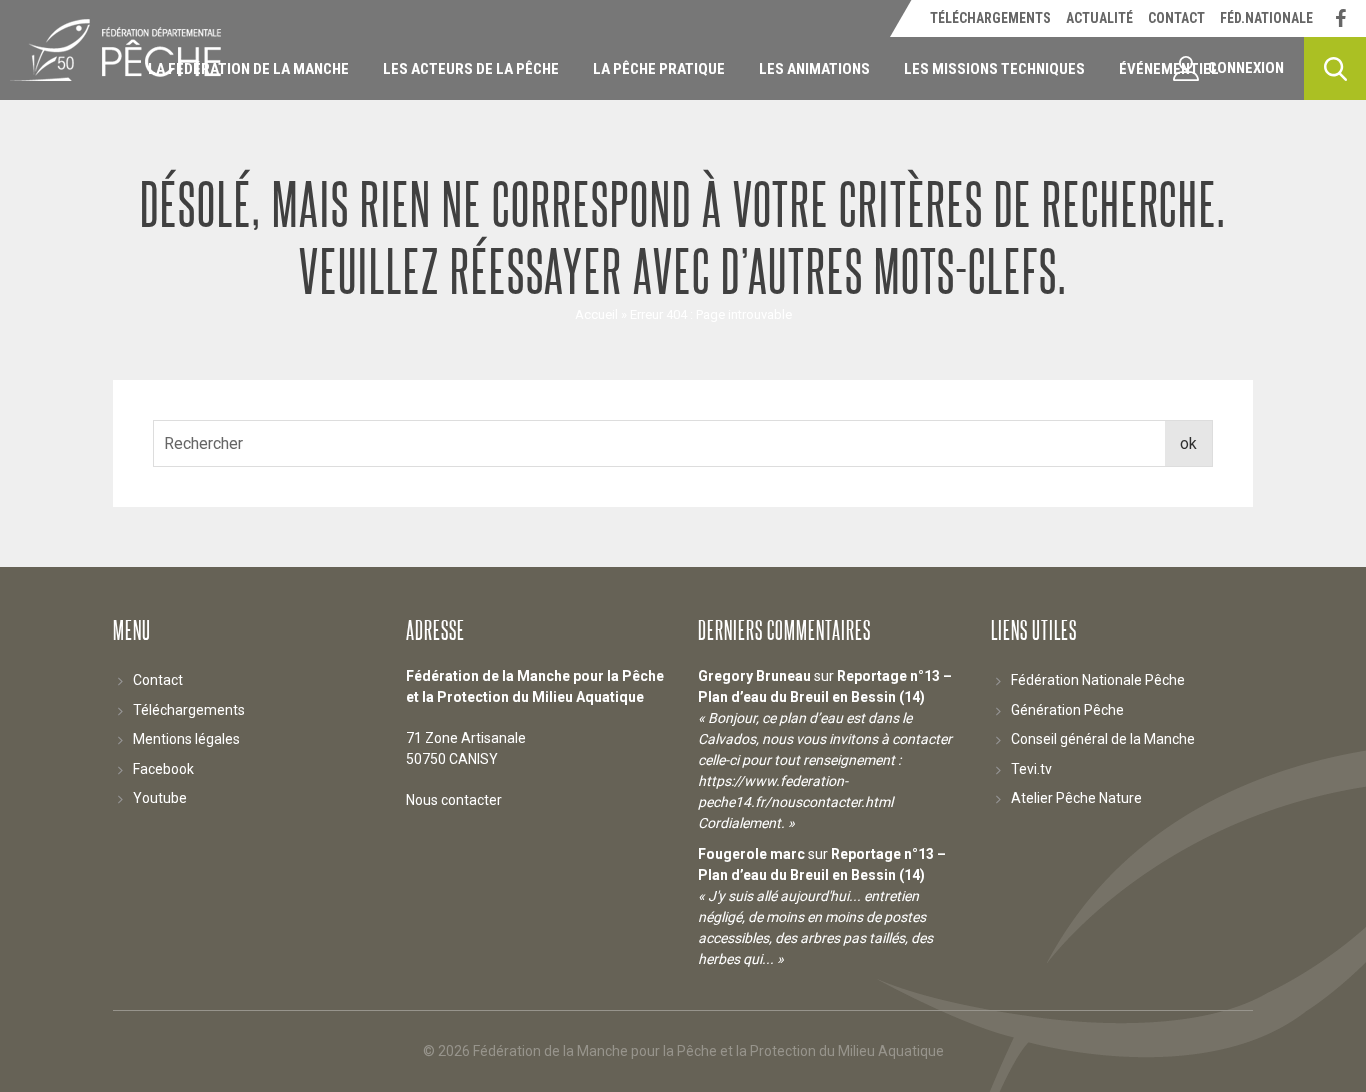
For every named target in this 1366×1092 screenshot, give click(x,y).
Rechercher (1335, 68)
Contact (158, 680)
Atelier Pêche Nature (1076, 798)
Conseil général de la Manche (1103, 739)
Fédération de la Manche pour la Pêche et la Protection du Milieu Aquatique (115, 50)
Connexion (1246, 68)
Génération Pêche (1067, 710)
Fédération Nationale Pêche (1098, 680)
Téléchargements (189, 710)
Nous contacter (454, 800)
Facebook (163, 769)
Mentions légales (186, 739)
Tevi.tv (1031, 769)
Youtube (160, 798)
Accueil (596, 314)
